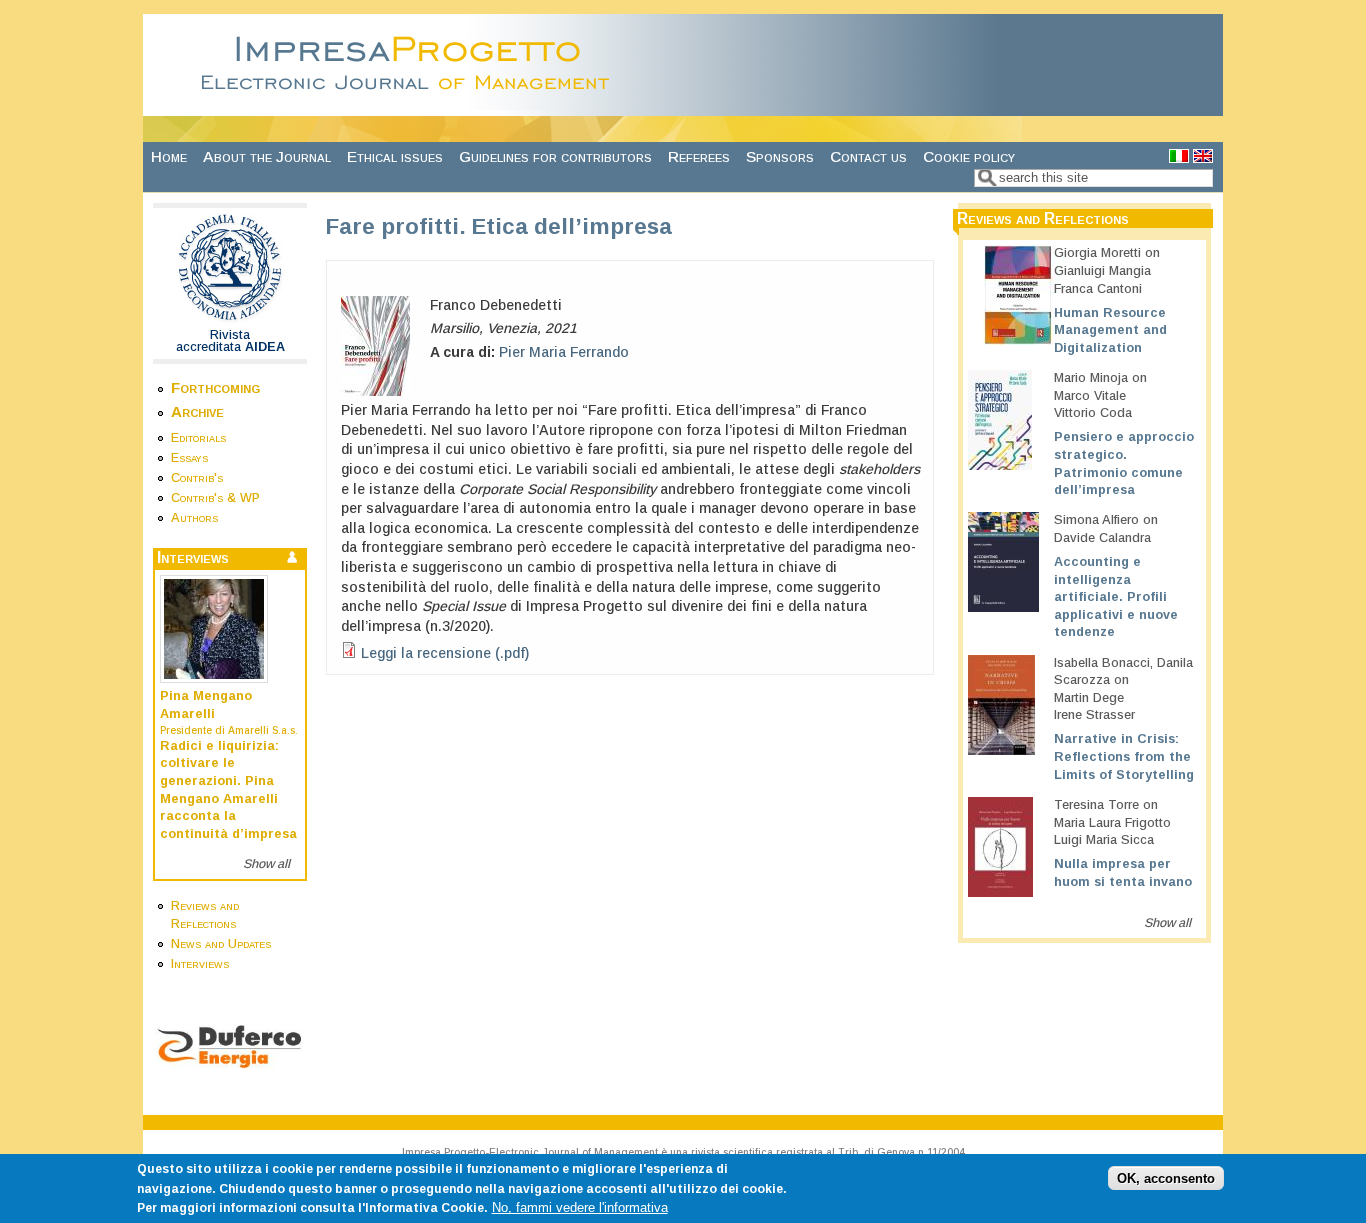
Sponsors (780, 156)
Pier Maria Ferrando (564, 352)
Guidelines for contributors (555, 156)
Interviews (200, 964)
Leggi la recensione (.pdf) (445, 653)
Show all (266, 864)
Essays (189, 458)
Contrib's (197, 478)
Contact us (868, 156)
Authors (194, 518)
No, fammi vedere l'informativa (580, 1208)
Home (169, 156)
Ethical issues (395, 156)
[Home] (411, 105)
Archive (197, 411)
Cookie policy (969, 156)
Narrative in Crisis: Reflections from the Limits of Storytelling (1124, 756)
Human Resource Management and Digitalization (1110, 330)
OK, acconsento (1166, 1178)
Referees (699, 156)
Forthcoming (215, 387)
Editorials (198, 438)
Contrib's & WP (215, 498)
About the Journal (267, 156)
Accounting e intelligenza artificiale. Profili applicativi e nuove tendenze (1116, 597)
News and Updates (221, 944)
